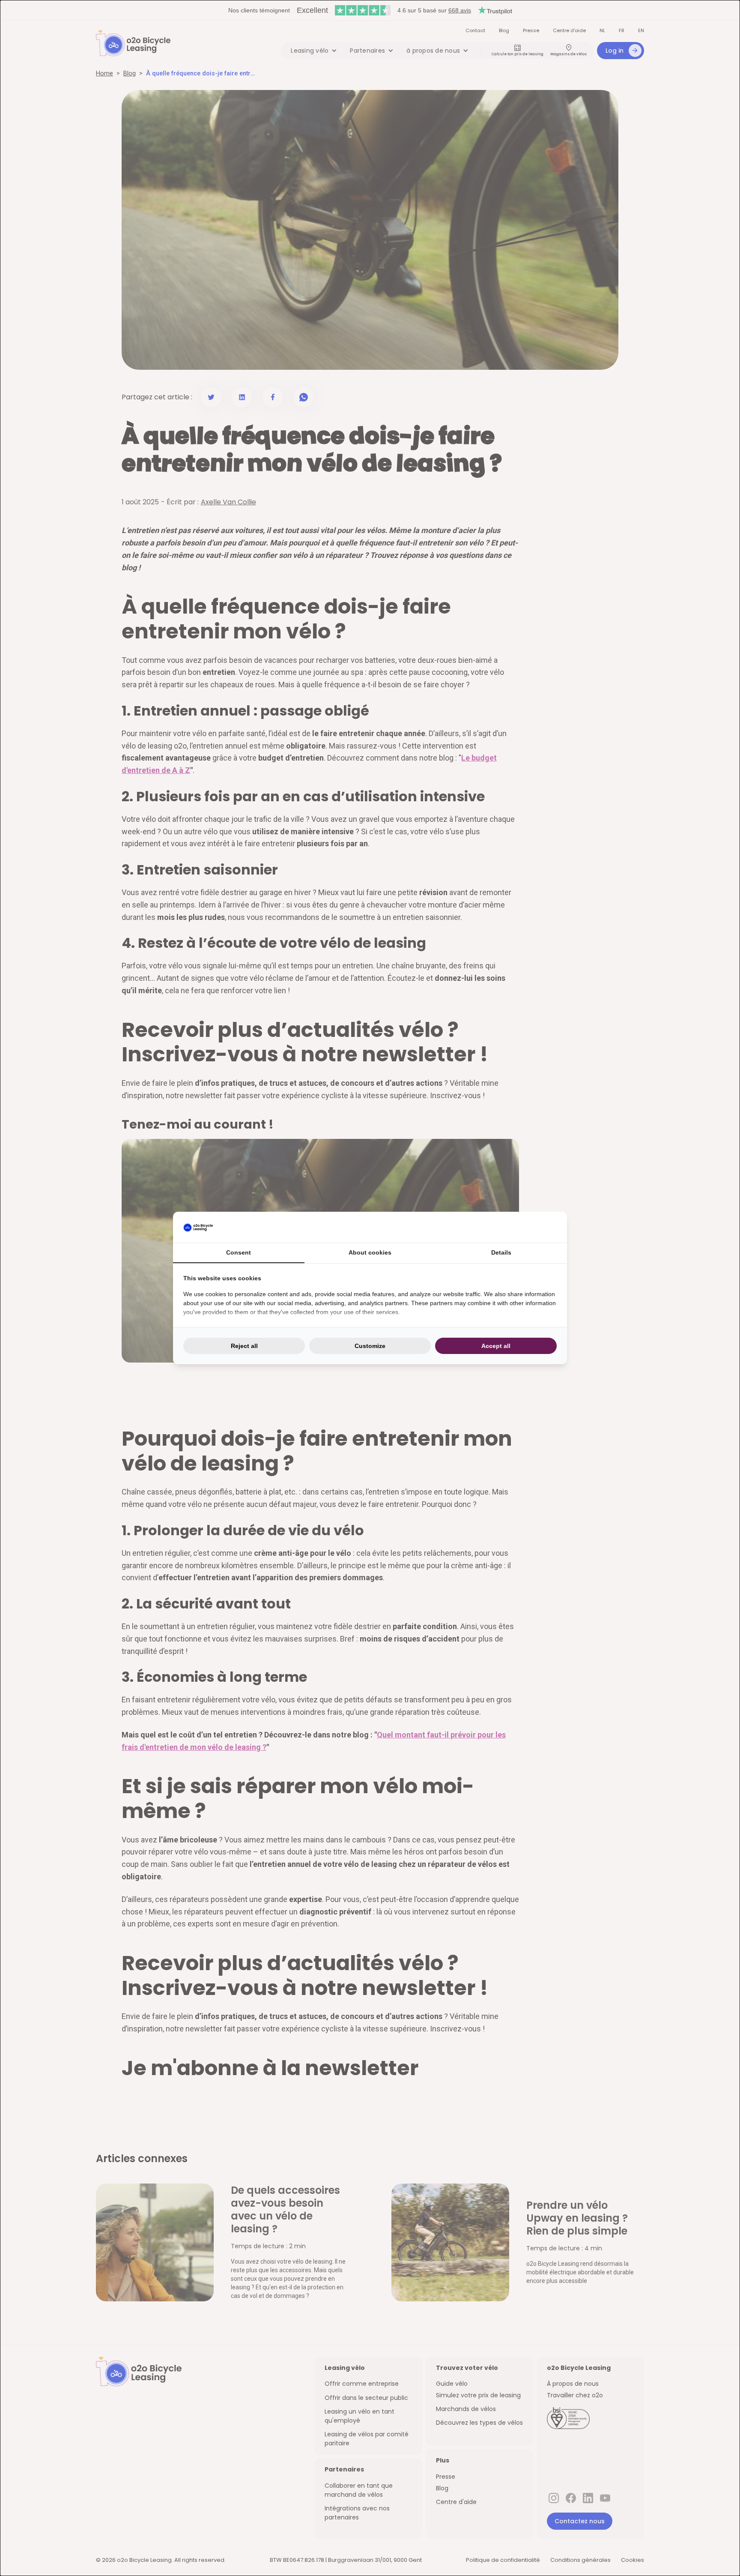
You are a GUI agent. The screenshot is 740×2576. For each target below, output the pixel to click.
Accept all (496, 1346)
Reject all (244, 1346)
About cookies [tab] (370, 1252)
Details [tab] (501, 1252)
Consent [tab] (239, 1252)
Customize (370, 1346)
